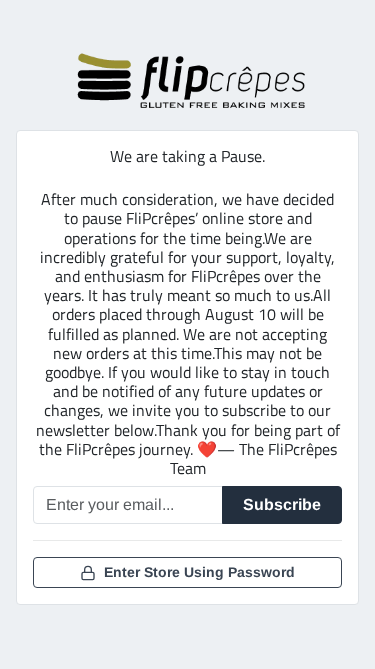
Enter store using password (199, 572)
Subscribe (282, 504)
